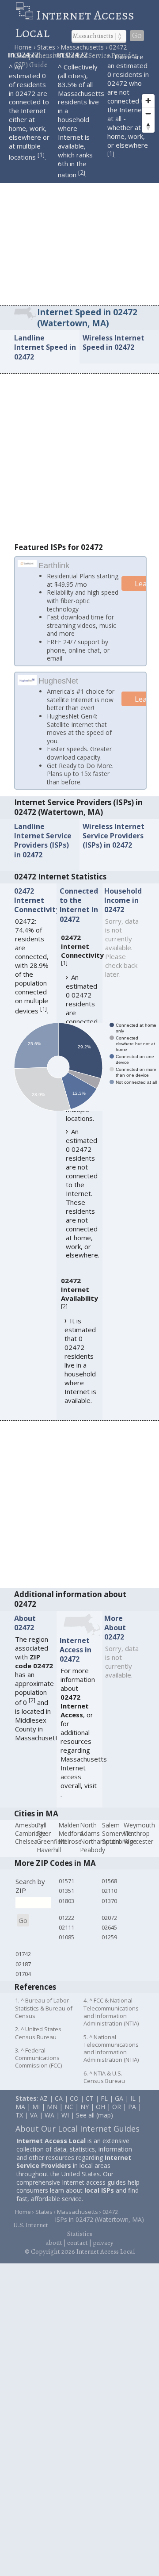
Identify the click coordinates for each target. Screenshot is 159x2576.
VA (34, 2119)
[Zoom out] (148, 113)
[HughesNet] (27, 684)
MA (20, 2110)
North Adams (90, 1833)
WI (65, 2119)
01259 (109, 1941)
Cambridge (30, 1837)
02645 (109, 1931)
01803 (66, 1904)
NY (85, 2110)
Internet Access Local (75, 24)
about (54, 2246)
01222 (66, 1921)
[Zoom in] (148, 101)
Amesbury (29, 1829)
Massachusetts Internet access (84, 1771)
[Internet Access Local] (26, 15)
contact (78, 2246)
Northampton (100, 1845)
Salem (111, 1829)
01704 (23, 1977)
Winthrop (137, 1837)
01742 (23, 1958)
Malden (69, 1829)
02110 (109, 1894)
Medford (71, 1837)
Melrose (70, 1845)
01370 (109, 1904)
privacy (103, 2246)
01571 (66, 1884)
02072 (109, 1921)
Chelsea (26, 1845)
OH (100, 2110)
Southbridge (119, 1845)
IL (133, 2102)
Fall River (44, 1833)
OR (117, 2110)
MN (52, 2110)
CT (90, 2102)
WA (49, 2119)
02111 (66, 1931)
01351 (66, 1894)
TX (19, 2119)
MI (36, 2110)
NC (69, 2110)
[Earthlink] (27, 564)
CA (59, 2102)
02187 (23, 1968)
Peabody (93, 1853)
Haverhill (49, 1853)
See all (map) (95, 2119)
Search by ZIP (30, 1889)
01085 (66, 1941)
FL (104, 2102)
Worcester (138, 1845)
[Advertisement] (79, 221)
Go (137, 36)
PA (132, 2110)
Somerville (117, 1837)
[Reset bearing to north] (148, 126)
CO (74, 2102)
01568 (109, 1884)
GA (119, 2102)
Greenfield (51, 1845)
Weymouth (139, 1829)
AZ (44, 2102)
